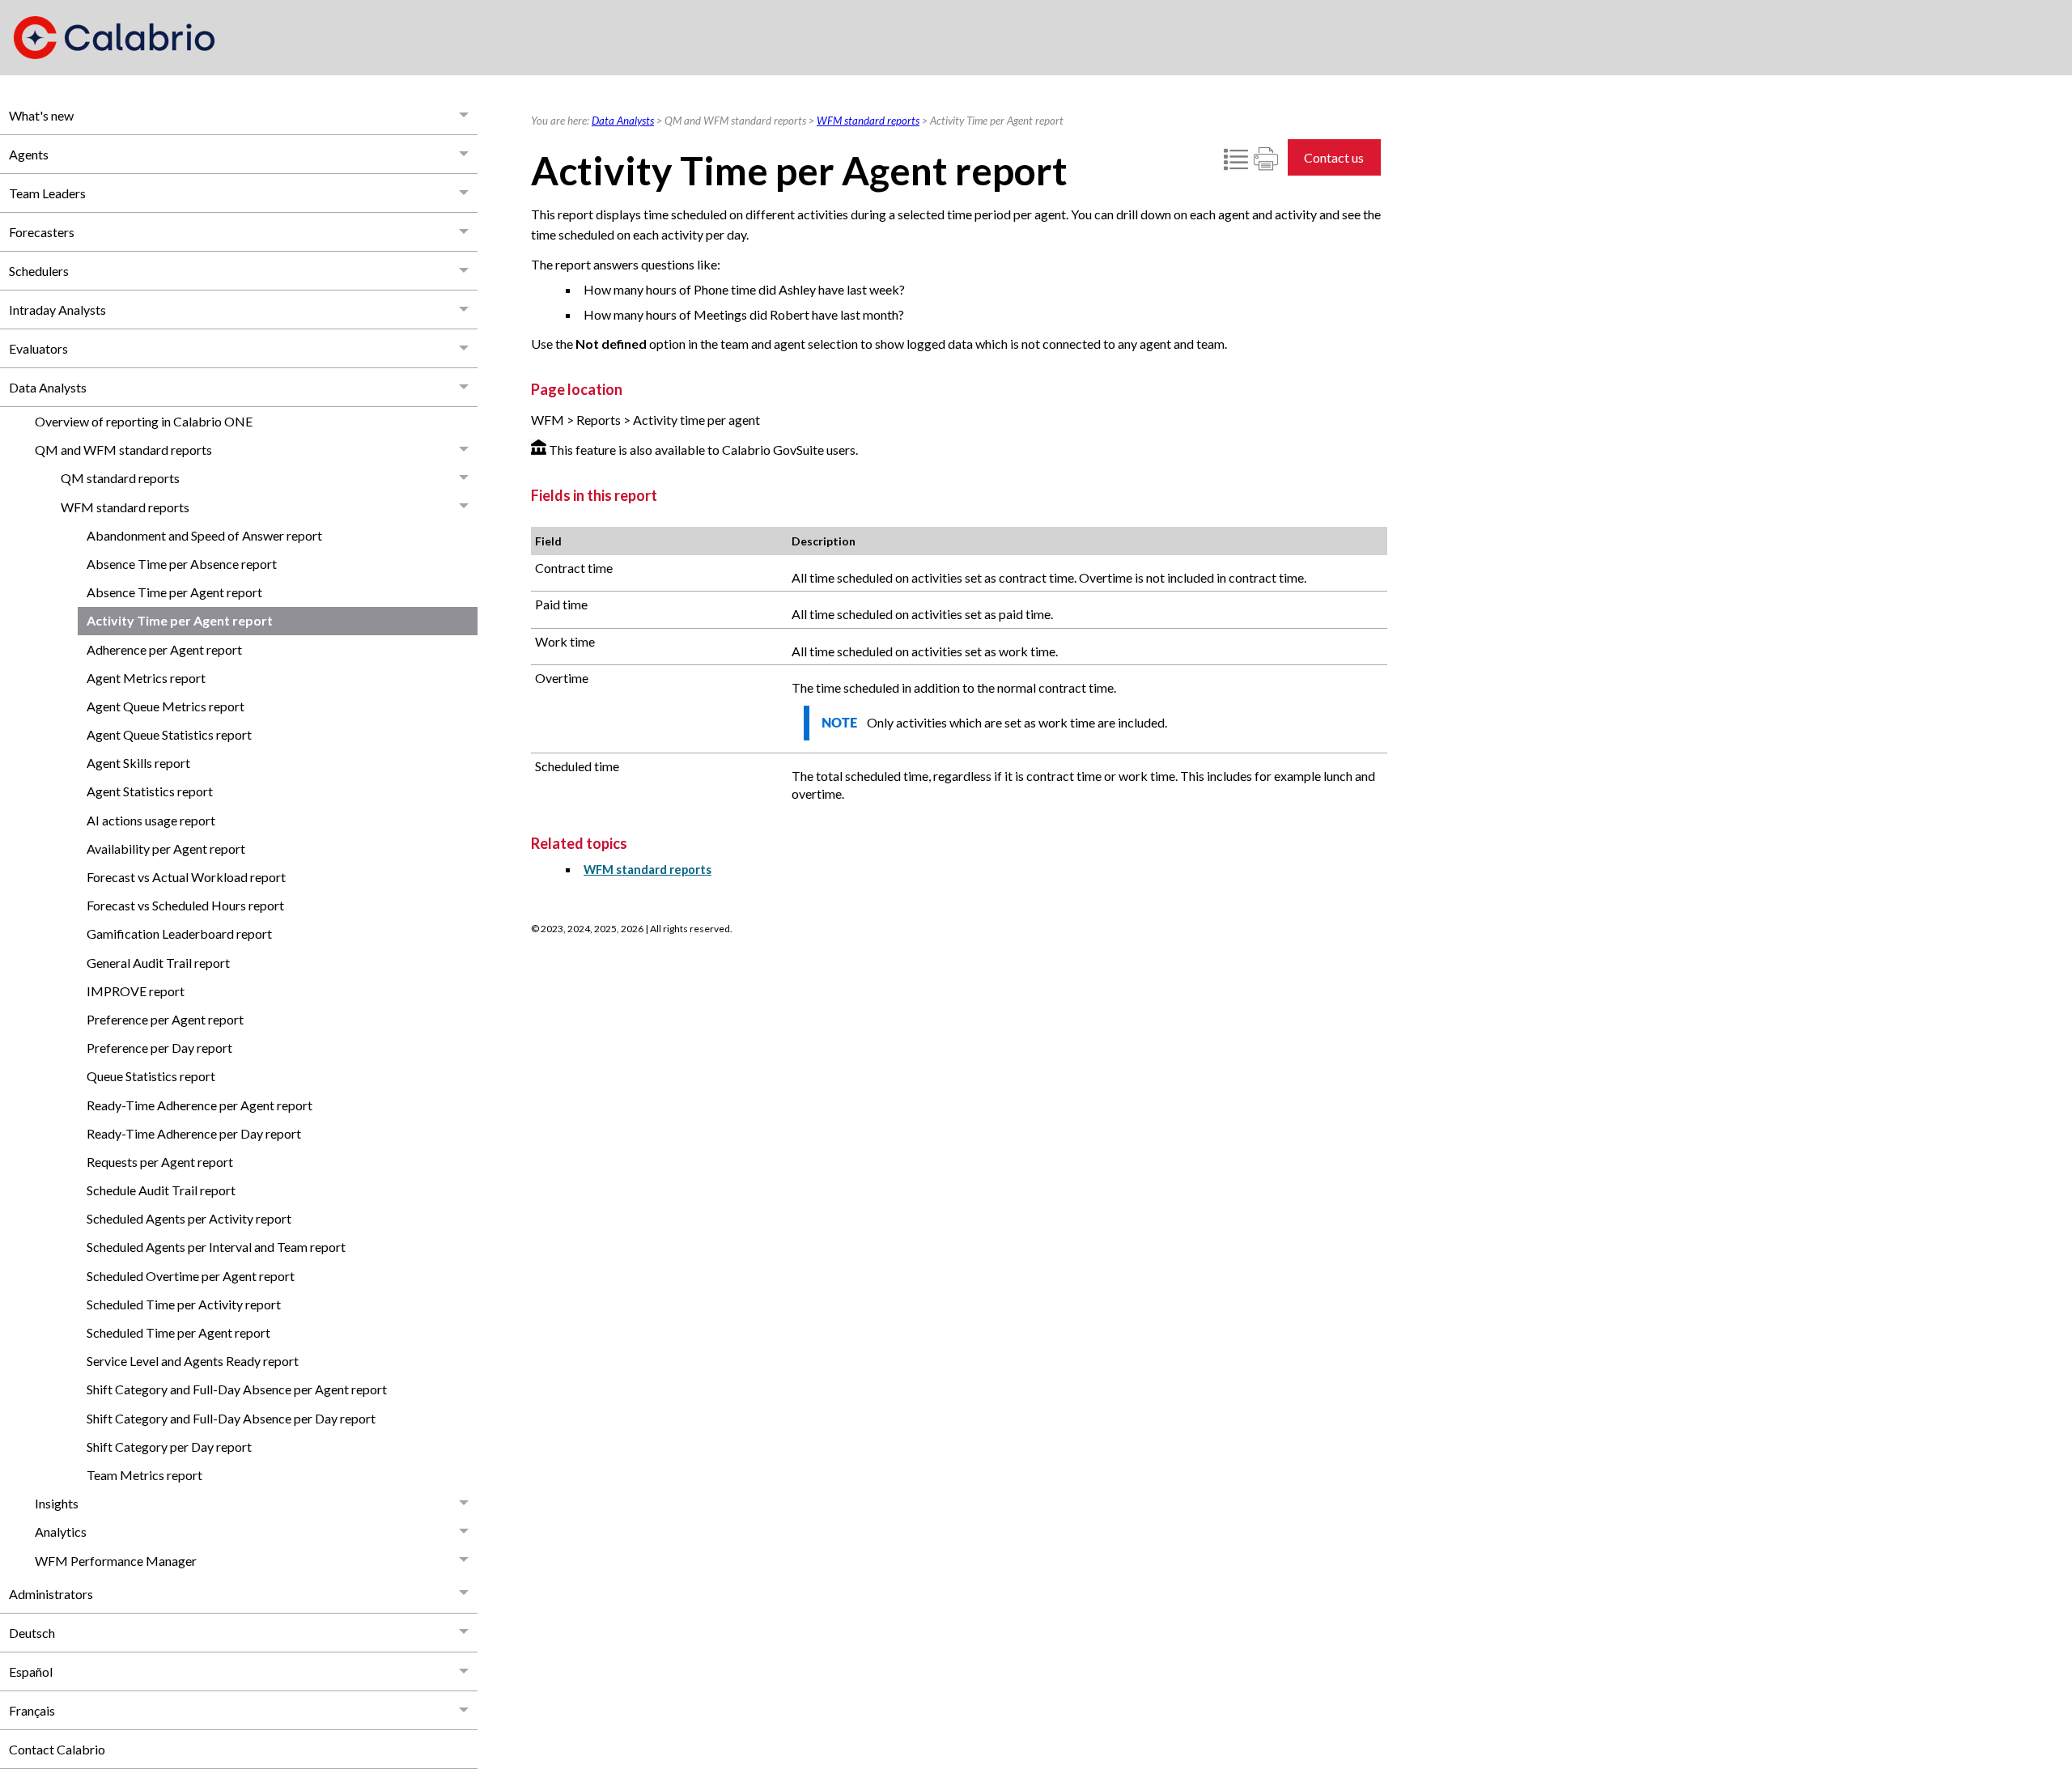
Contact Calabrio (57, 1749)
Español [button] (31, 1671)
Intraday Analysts (57, 310)
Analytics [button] (61, 1531)
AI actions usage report (151, 820)
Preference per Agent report (165, 1019)
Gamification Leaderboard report (179, 933)
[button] (465, 115)
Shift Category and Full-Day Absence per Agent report (237, 1389)
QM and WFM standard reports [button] (123, 450)
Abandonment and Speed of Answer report (204, 535)
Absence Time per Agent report (174, 592)
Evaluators (38, 348)
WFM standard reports (125, 507)
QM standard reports (120, 478)
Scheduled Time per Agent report (178, 1332)
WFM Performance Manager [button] (116, 1561)
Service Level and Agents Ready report (193, 1361)
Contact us (1334, 157)
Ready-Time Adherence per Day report (194, 1133)
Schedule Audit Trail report (161, 1190)
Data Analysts (48, 387)
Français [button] (32, 1710)
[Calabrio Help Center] (114, 38)
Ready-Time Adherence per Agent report (200, 1105)
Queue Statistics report (151, 1076)
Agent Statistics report (150, 791)
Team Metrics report (144, 1475)
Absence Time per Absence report (182, 564)
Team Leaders (47, 193)
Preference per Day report (159, 1048)
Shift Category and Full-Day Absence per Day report (231, 1418)
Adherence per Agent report (164, 649)
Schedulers (39, 271)
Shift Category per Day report (169, 1447)
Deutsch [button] (32, 1633)
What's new (41, 115)
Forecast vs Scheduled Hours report (185, 905)
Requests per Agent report (160, 1162)
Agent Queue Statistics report (169, 734)
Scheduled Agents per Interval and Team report (216, 1247)
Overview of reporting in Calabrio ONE (144, 421)
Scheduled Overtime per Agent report (191, 1276)
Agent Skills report (138, 763)
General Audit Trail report (158, 963)
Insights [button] (57, 1503)
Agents (29, 154)
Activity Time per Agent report (180, 620)
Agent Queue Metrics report (166, 706)
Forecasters (42, 232)
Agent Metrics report (146, 678)
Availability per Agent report (166, 848)
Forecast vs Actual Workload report (186, 877)
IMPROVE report (136, 991)
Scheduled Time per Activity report (184, 1304)
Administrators (51, 1594)
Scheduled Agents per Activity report (189, 1218)
